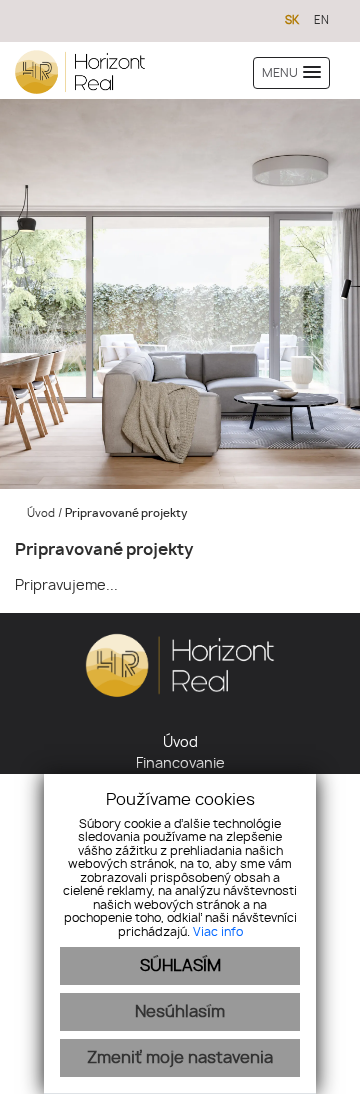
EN (321, 20)
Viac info (218, 932)
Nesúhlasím (180, 1012)
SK (292, 20)
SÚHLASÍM (180, 966)
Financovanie (180, 764)
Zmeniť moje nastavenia (180, 1058)
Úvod (39, 513)
